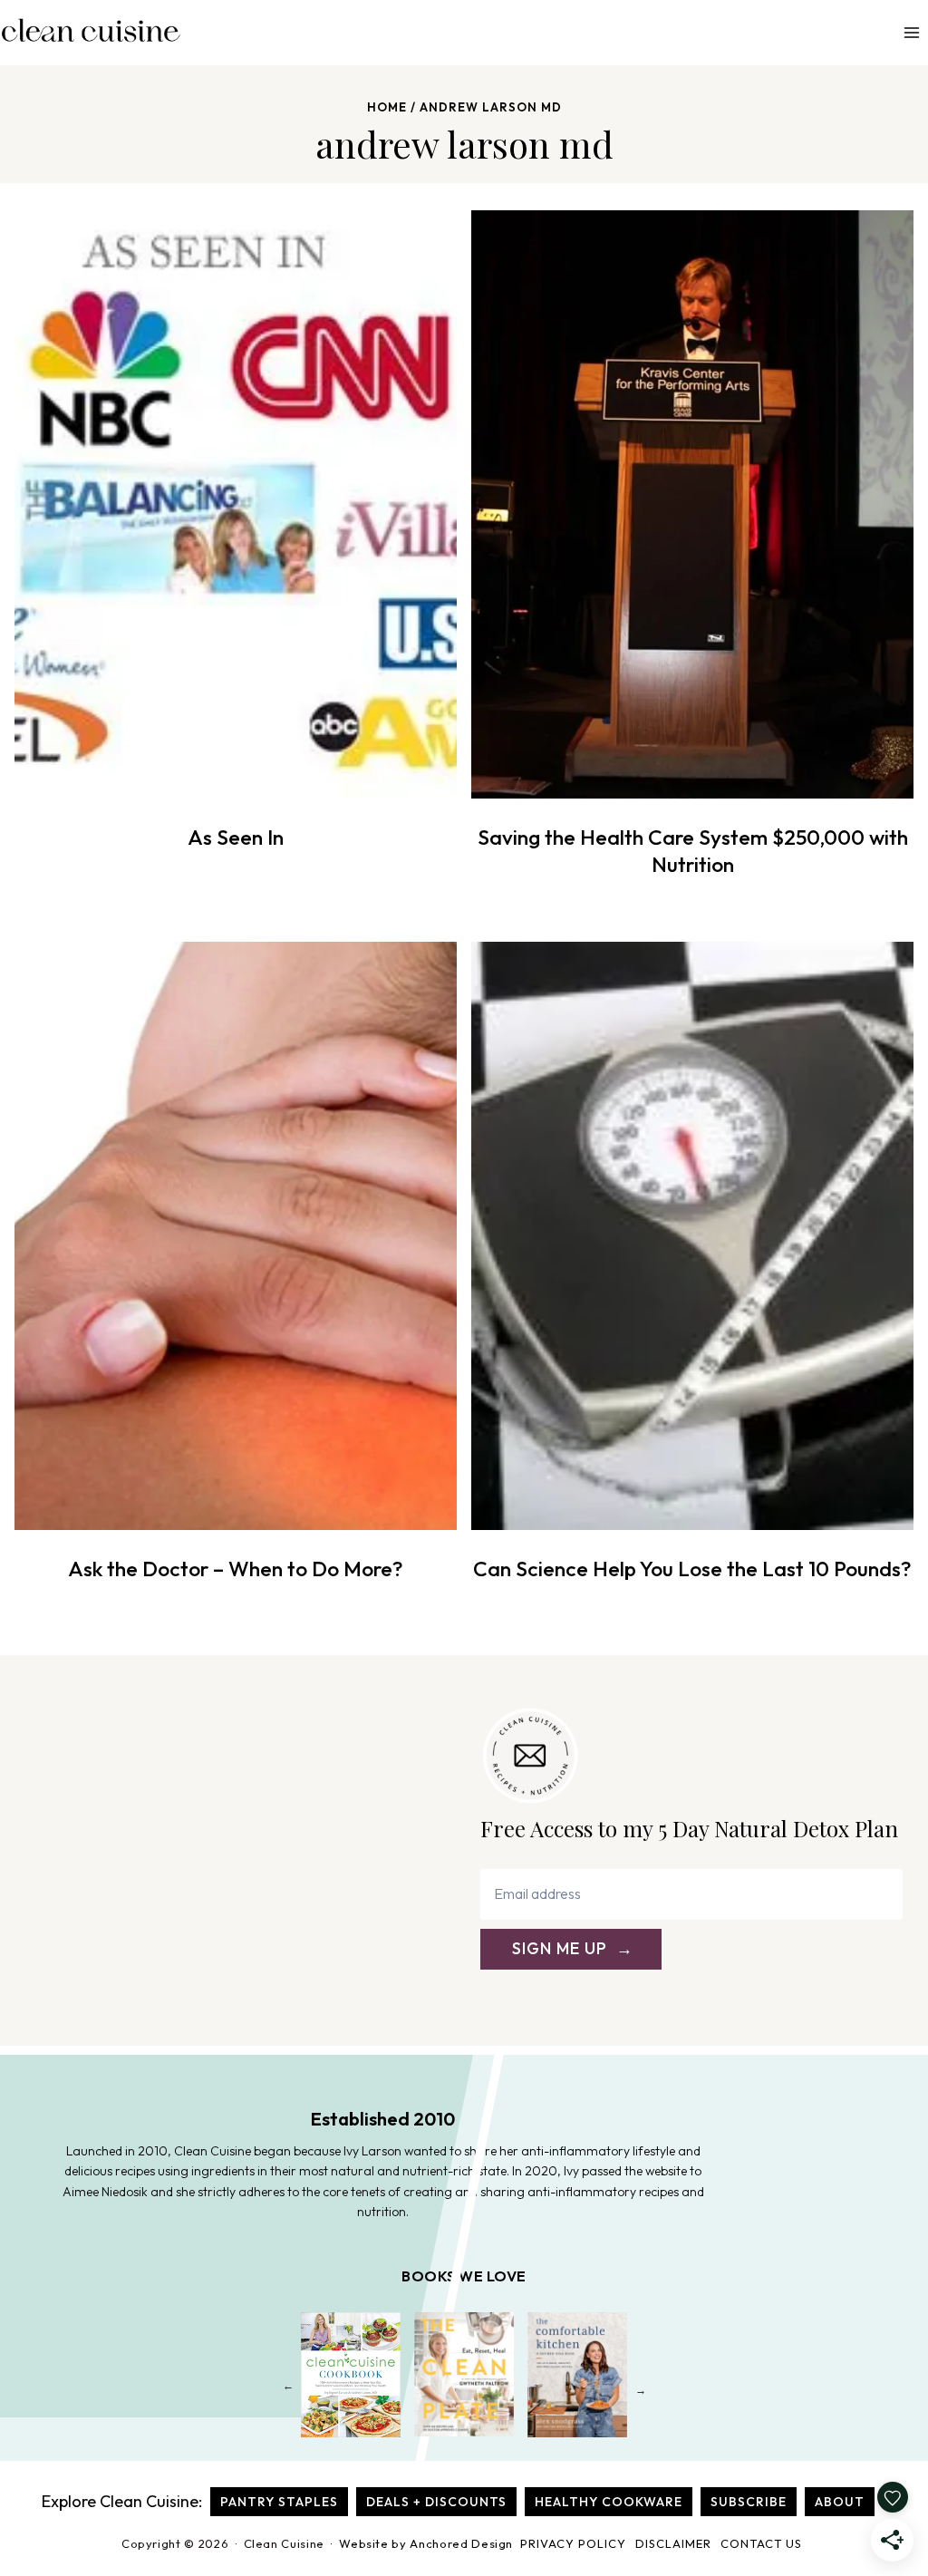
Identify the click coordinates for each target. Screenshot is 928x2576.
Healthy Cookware (609, 2502)
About (840, 2502)
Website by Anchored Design (426, 2543)
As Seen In (236, 837)
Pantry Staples (279, 2502)
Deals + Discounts (436, 2502)
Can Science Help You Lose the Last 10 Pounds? (692, 1569)
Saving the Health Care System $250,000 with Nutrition (693, 851)
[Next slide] (640, 2390)
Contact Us (761, 2543)
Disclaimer (673, 2543)
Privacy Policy (573, 2543)
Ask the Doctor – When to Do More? (236, 1569)
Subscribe (749, 2502)
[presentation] (236, 504)
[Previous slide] (288, 2390)
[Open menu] (911, 32)
